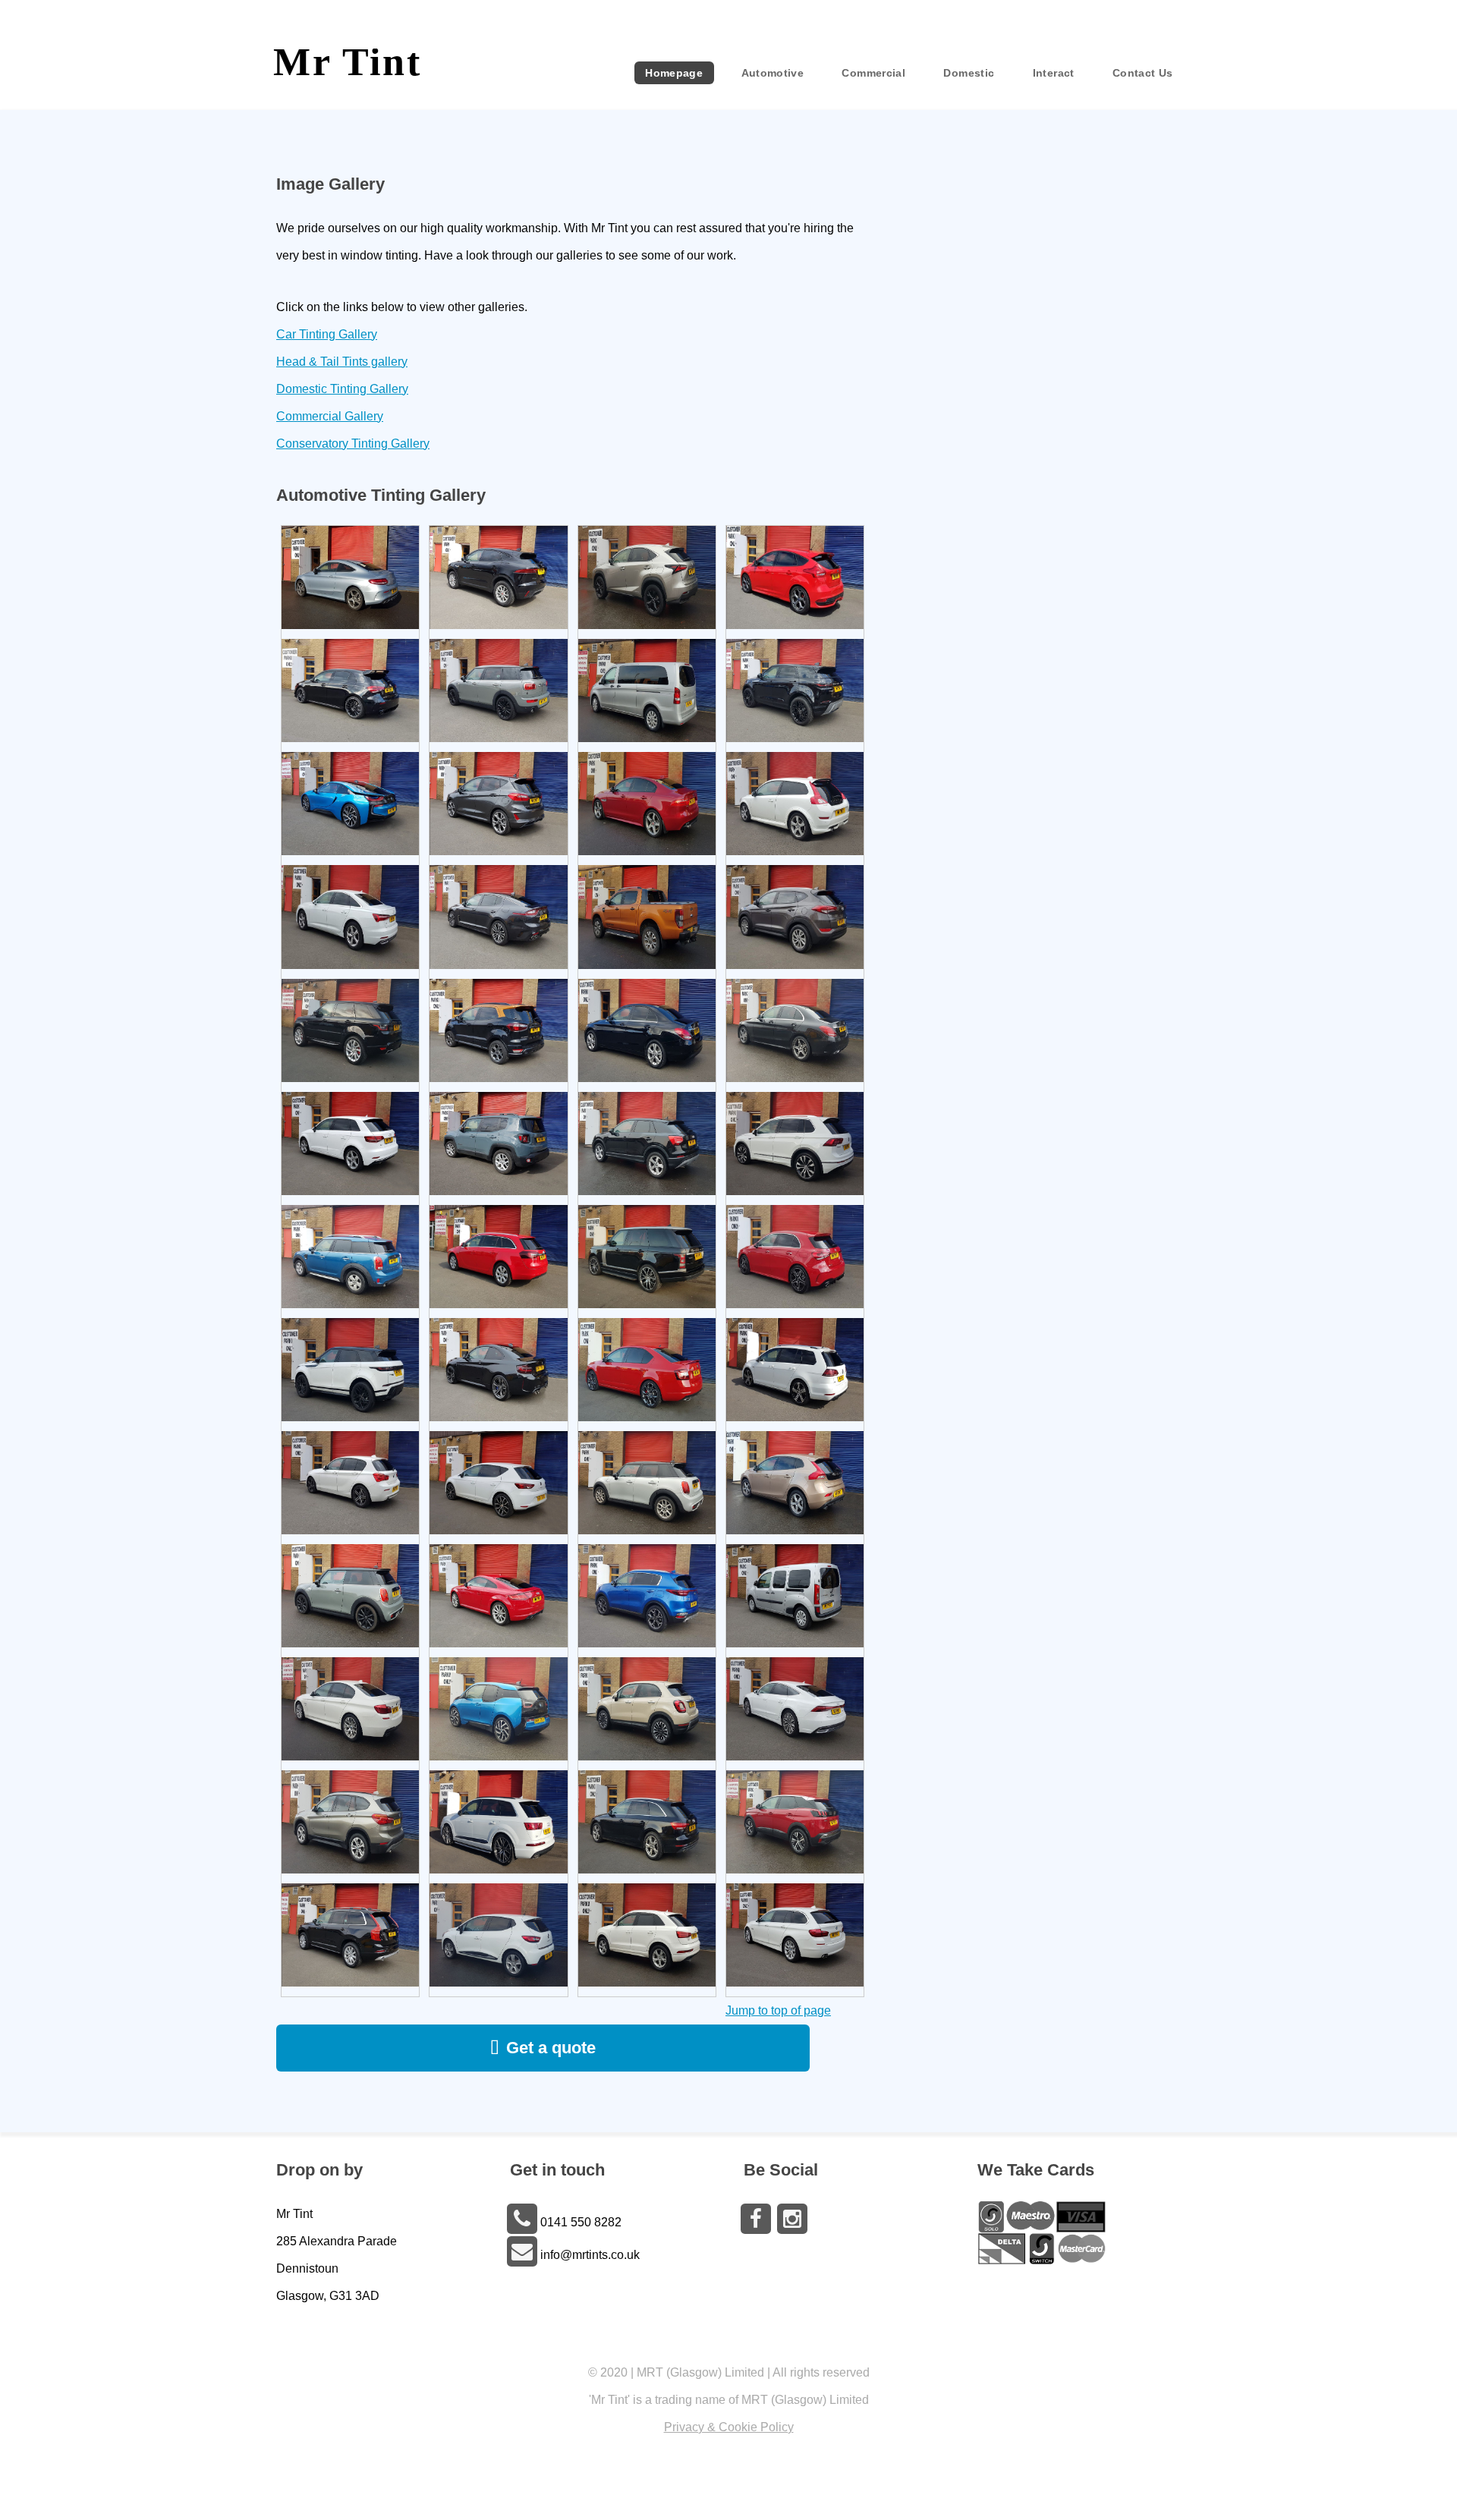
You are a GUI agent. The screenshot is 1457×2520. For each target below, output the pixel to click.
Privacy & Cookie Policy (729, 2427)
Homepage (674, 73)
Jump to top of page (778, 2010)
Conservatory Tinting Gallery (353, 444)
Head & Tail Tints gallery (342, 362)
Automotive (773, 73)
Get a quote (551, 2048)
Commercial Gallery (330, 416)
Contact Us (1143, 73)
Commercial (873, 73)
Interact (1054, 73)
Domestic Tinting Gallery (342, 389)
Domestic (969, 73)
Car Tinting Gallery (327, 334)
